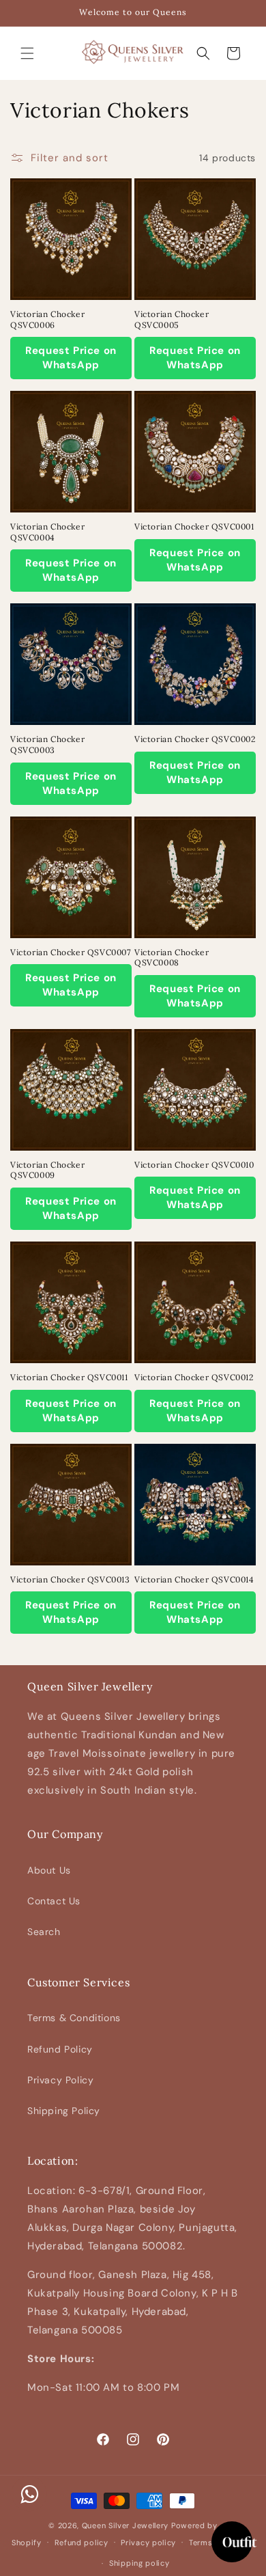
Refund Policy (60, 2049)
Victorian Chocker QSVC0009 (47, 1170)
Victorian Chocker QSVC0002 (195, 739)
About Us (49, 1870)
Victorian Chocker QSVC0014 (194, 1579)
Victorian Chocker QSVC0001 (194, 526)
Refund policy (82, 2543)
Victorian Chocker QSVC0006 (47, 319)
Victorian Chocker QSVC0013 (70, 1579)
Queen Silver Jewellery (125, 2525)
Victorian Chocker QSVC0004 (47, 532)
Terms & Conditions (74, 2018)
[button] (27, 53)
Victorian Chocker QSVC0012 (194, 1377)
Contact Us (54, 1901)
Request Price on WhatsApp (71, 358)
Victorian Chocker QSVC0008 (172, 958)
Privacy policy (148, 2543)
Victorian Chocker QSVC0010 (194, 1165)
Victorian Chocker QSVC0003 (47, 744)
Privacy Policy (60, 2080)
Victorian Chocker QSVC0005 (172, 319)
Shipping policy (139, 2563)
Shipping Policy (64, 2111)
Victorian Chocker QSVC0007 (71, 952)
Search (44, 1932)
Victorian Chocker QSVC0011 (69, 1377)
